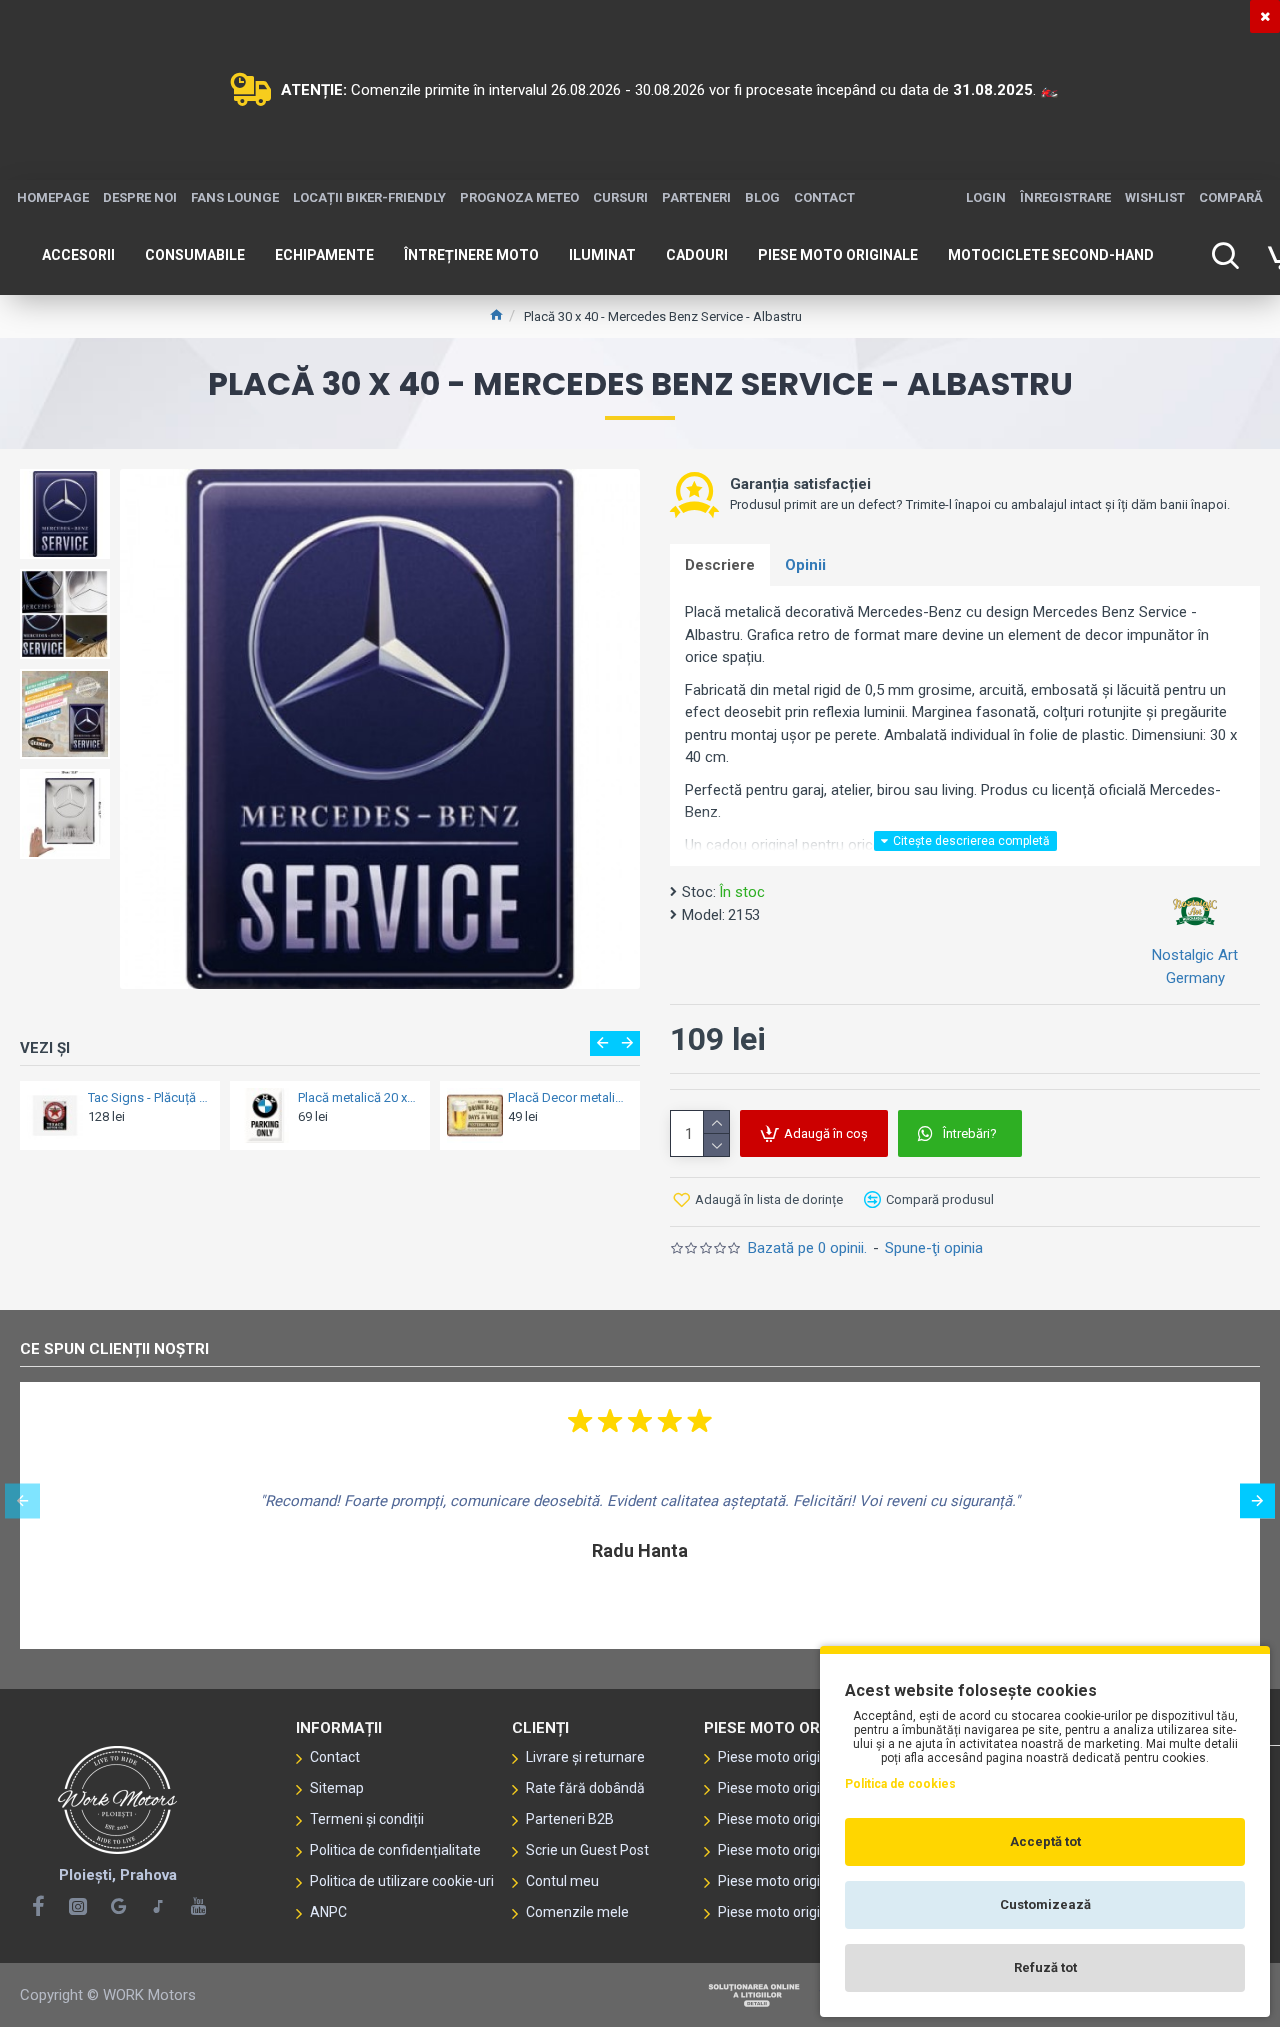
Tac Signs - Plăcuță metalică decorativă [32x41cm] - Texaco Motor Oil (148, 1097)
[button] (602, 1043)
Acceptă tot (1045, 1841)
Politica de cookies (900, 1784)
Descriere (720, 565)
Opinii (805, 565)
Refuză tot (1045, 1967)
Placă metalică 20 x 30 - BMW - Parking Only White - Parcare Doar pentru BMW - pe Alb (358, 1097)
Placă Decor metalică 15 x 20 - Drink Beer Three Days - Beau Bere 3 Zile (568, 1097)
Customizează (1045, 1904)
